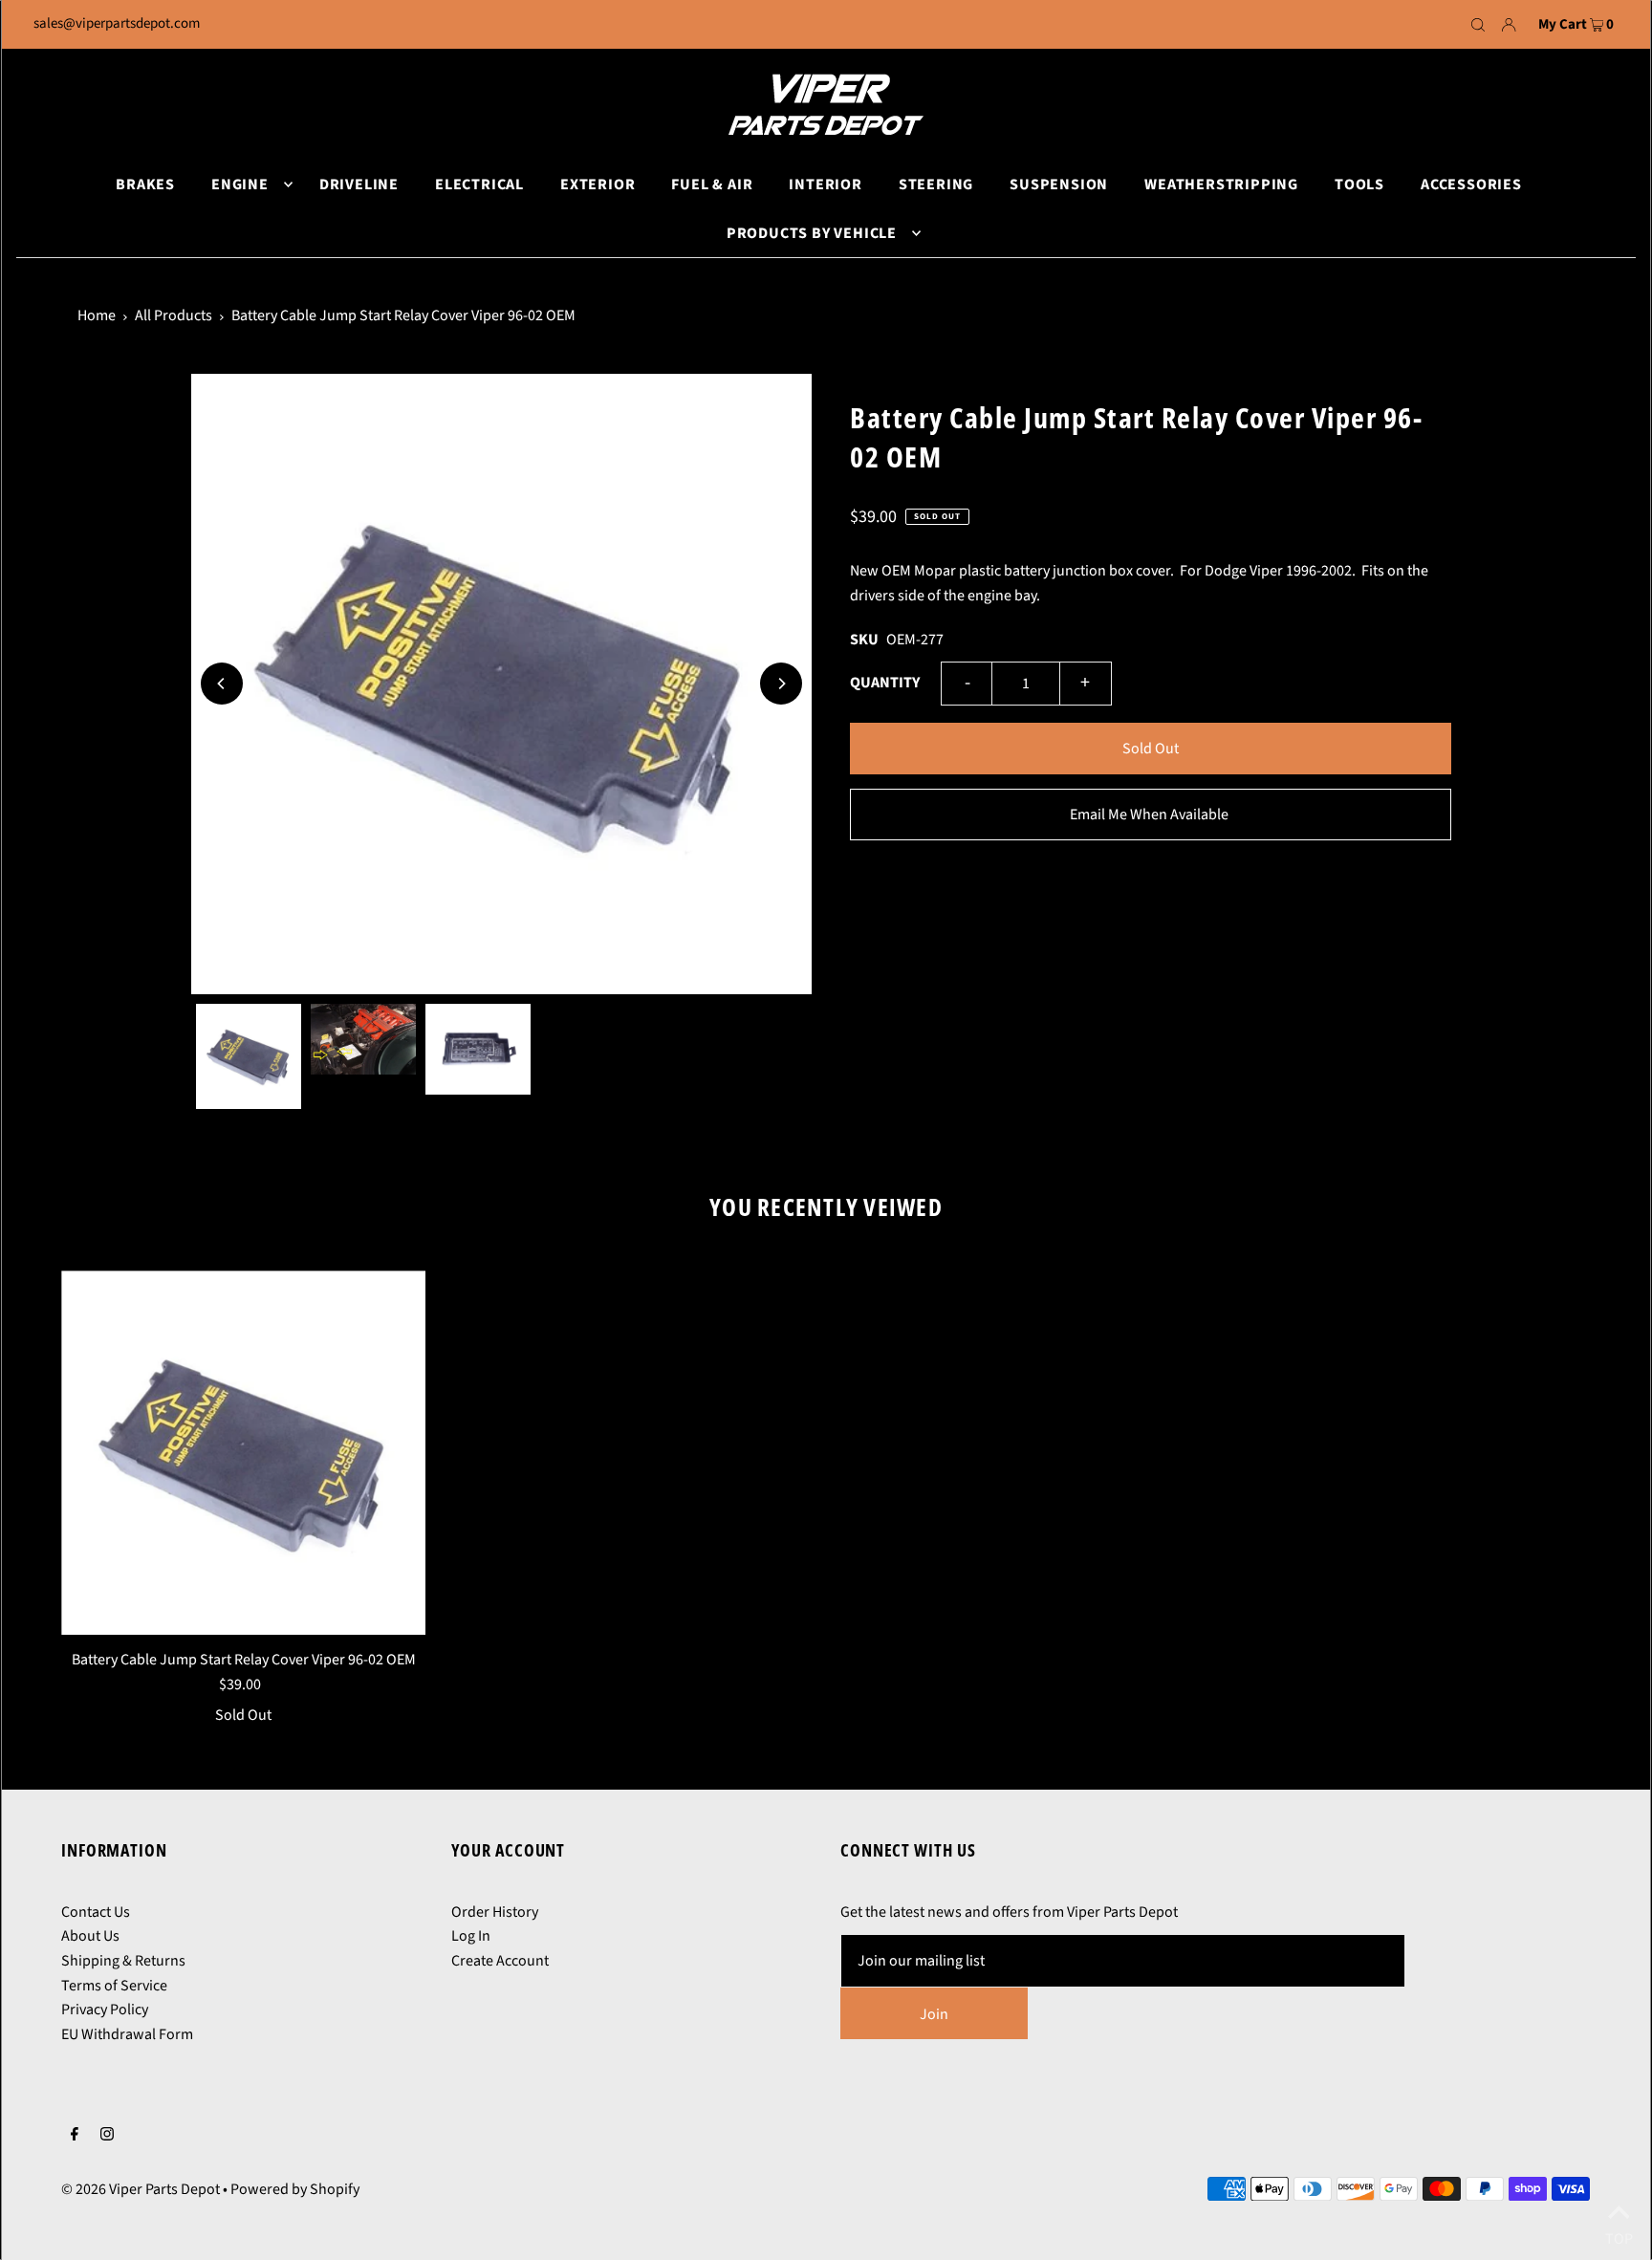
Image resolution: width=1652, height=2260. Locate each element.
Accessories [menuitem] (1471, 185)
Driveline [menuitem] (359, 185)
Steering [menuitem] (936, 185)
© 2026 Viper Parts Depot (141, 2189)
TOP (1619, 2235)
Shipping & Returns (123, 1961)
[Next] (781, 684)
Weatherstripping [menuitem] (1221, 185)
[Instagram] (107, 2137)
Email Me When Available (1149, 815)
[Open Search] (1478, 25)
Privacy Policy (105, 2010)
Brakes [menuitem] (145, 185)
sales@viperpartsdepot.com (117, 23)
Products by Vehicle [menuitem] (812, 233)
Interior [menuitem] (825, 185)
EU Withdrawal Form (127, 2034)
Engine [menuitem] (240, 185)
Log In (471, 1936)
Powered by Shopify (295, 2189)
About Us (90, 1936)
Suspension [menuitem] (1059, 185)
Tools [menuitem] (1359, 185)
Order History (495, 1912)
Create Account (500, 1961)
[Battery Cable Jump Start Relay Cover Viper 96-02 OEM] (243, 1453)
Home (97, 315)
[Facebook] (75, 2137)
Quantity (885, 683)
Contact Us (96, 1912)
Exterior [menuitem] (598, 185)
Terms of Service (114, 1986)
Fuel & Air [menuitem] (712, 185)
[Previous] (222, 684)
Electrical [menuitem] (479, 185)
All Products (174, 315)
